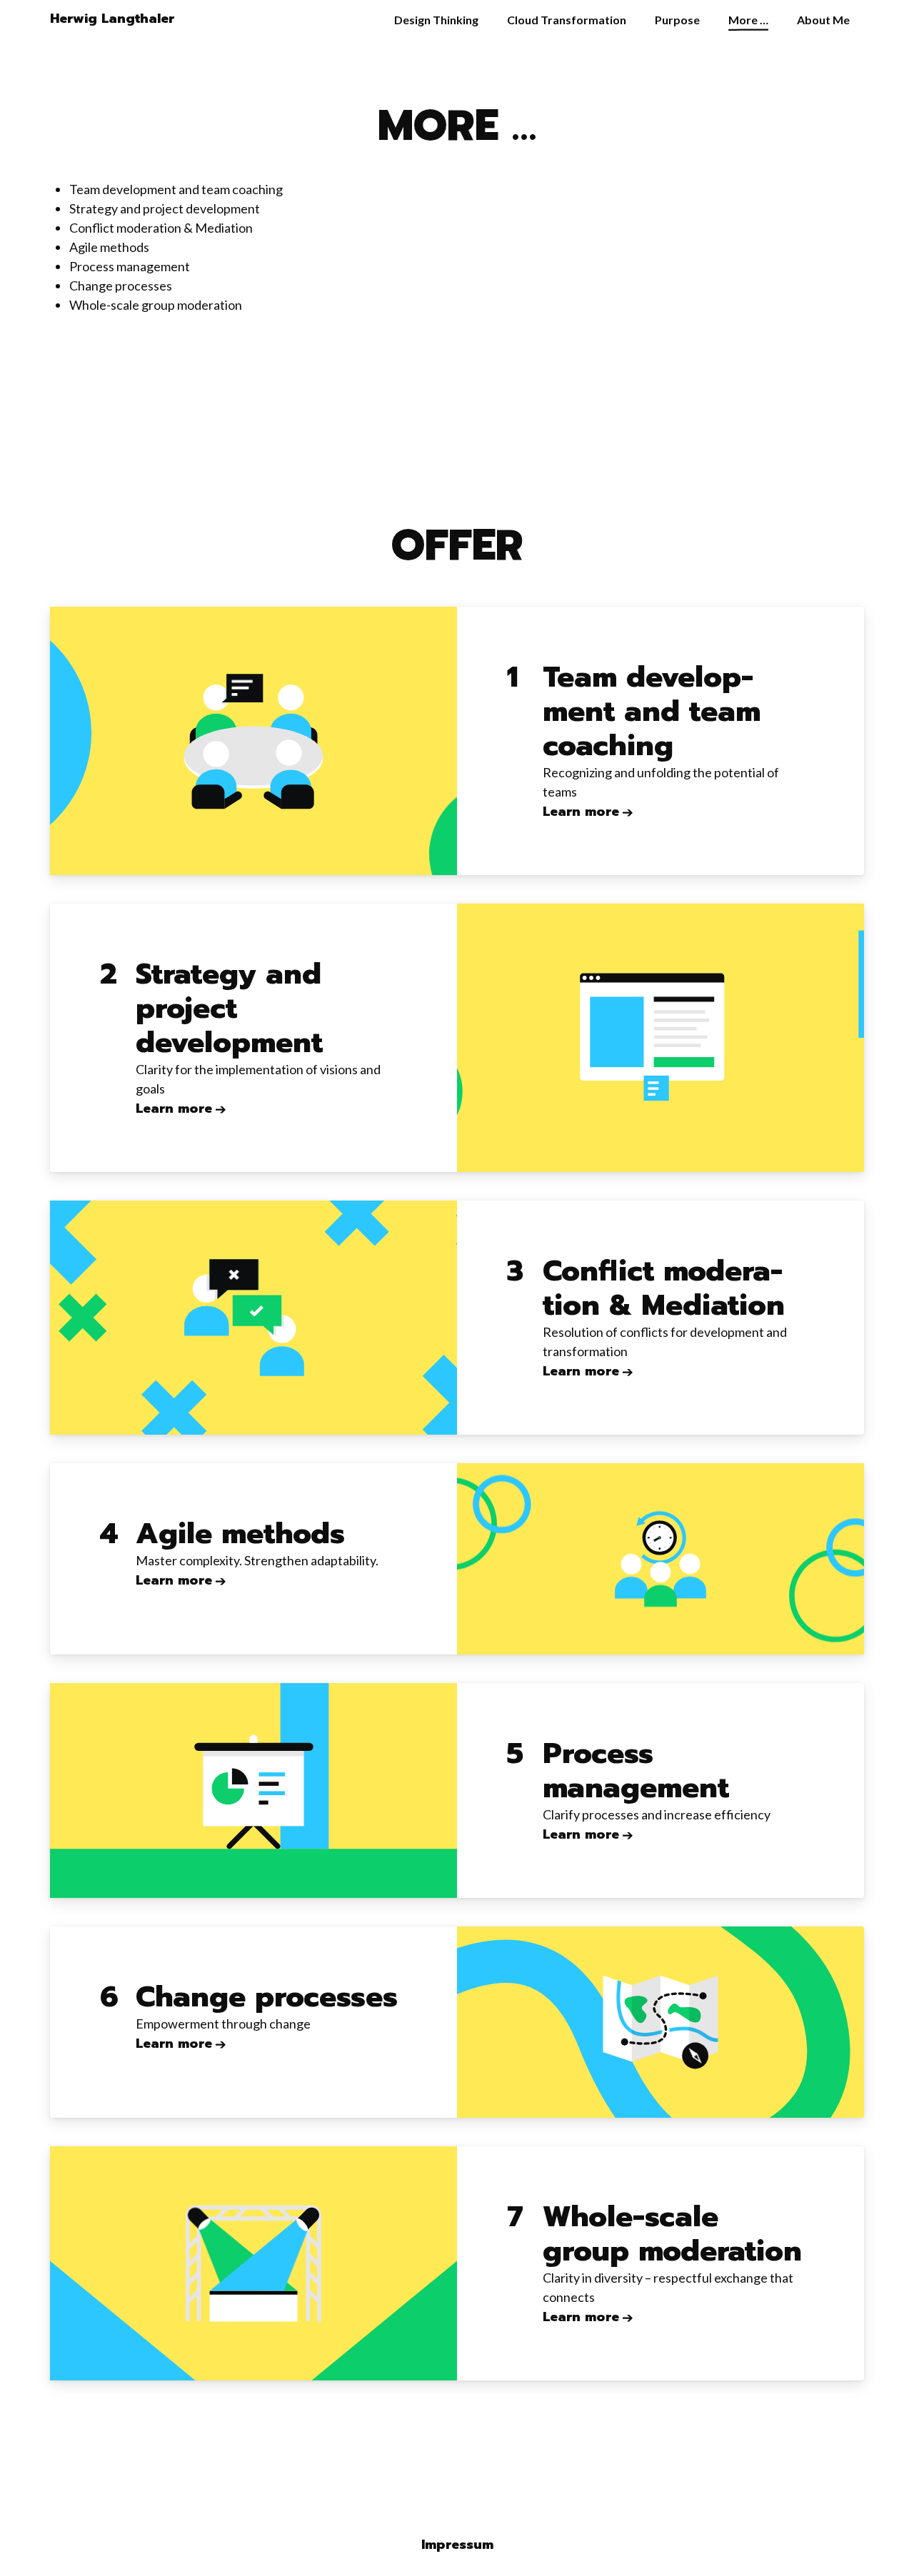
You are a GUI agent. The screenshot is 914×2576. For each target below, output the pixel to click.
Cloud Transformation (567, 20)
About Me (823, 20)
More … (748, 20)
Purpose (677, 20)
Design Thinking (436, 20)
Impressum (457, 2545)
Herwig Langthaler (112, 19)
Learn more (581, 812)
